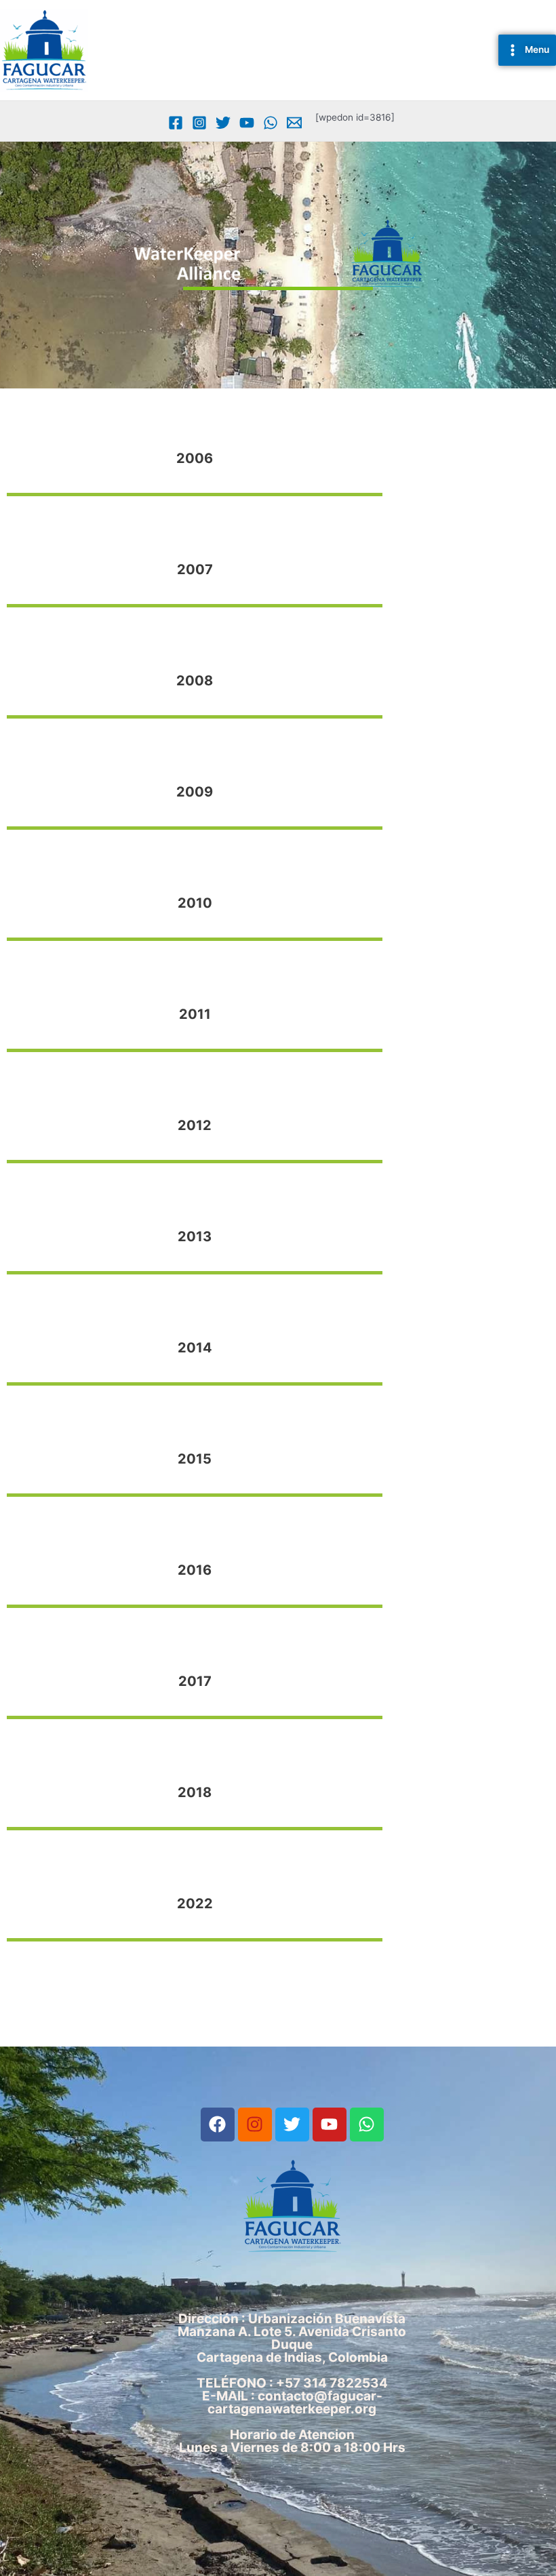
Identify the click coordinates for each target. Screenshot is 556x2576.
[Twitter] (223, 123)
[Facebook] (176, 123)
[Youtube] (247, 123)
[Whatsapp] (271, 123)
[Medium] (294, 123)
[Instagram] (199, 123)
